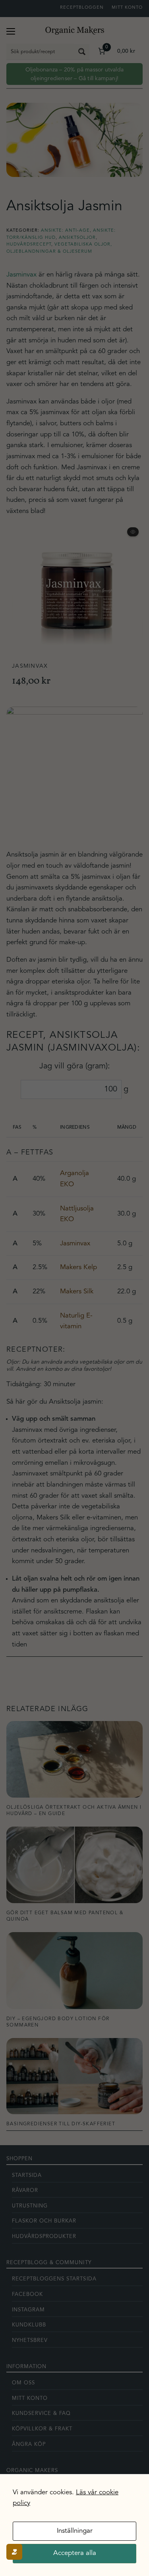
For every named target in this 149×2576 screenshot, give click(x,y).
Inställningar (75, 2531)
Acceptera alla (75, 2553)
